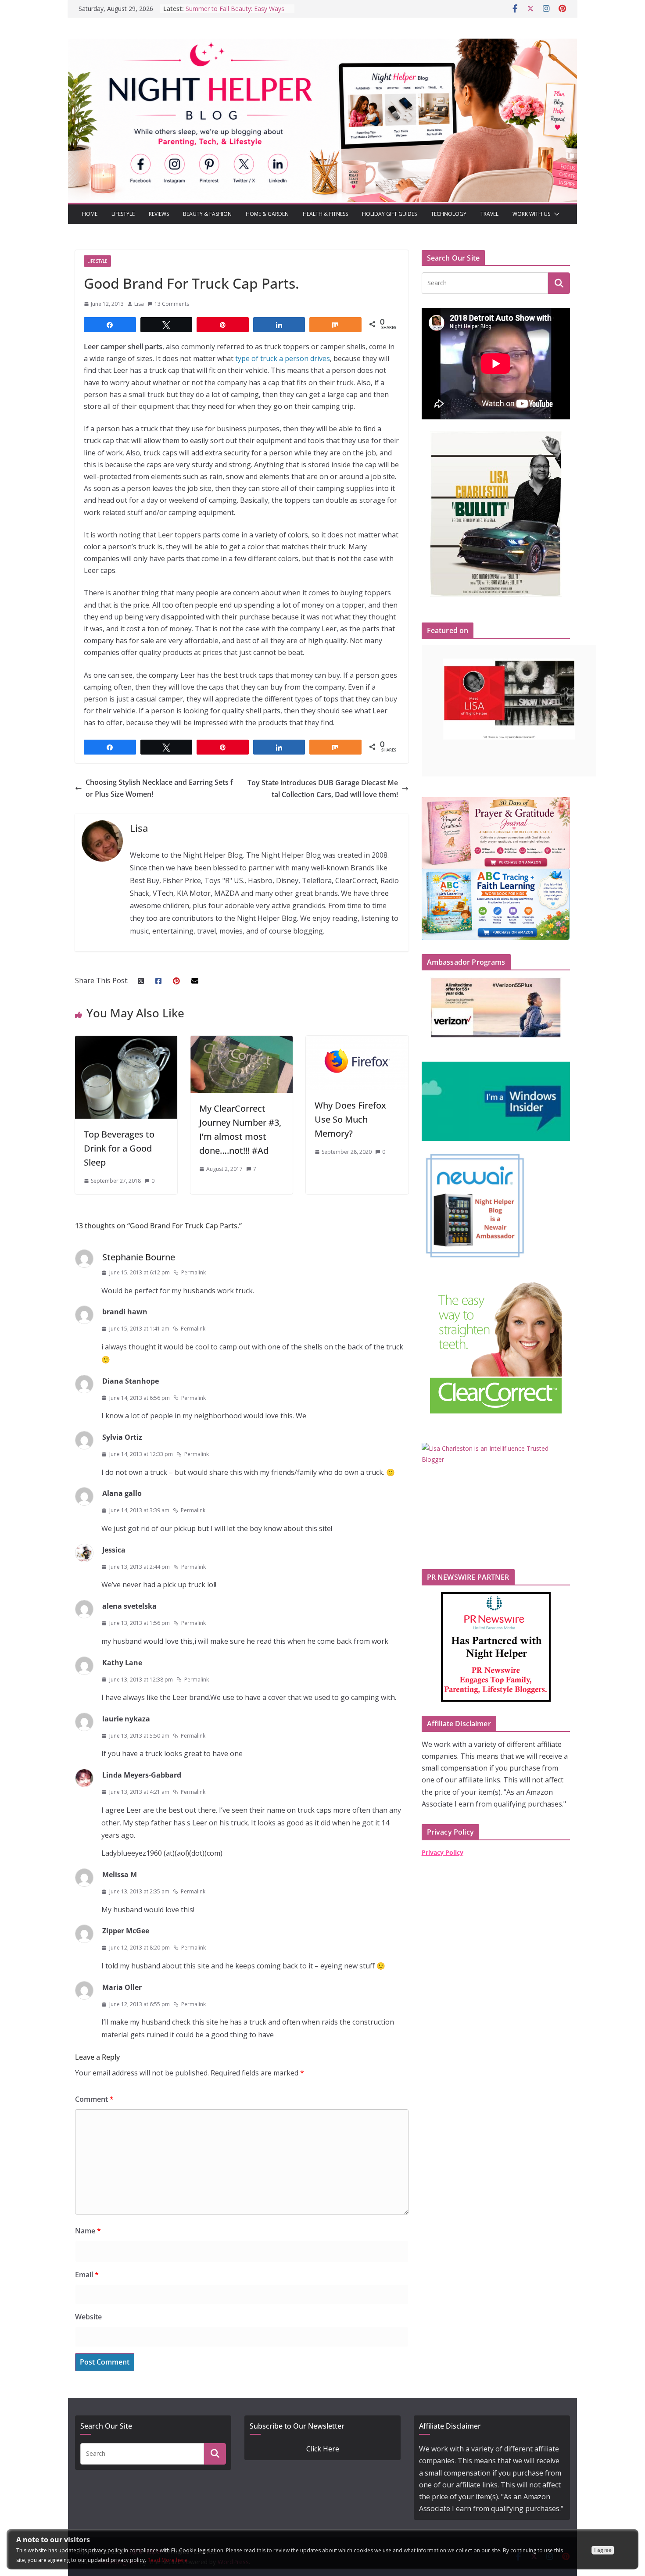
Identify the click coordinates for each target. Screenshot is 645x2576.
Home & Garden (267, 214)
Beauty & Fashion (207, 214)
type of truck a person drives (282, 358)
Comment (94, 2099)
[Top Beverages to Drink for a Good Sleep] (126, 1041)
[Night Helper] (322, 44)
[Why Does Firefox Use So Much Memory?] (357, 1041)
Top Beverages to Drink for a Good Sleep (119, 1148)
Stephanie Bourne (139, 1257)
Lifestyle (123, 214)
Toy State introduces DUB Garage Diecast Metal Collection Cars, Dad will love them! (323, 789)
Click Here (323, 2449)
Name (88, 2231)
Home (90, 214)
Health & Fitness (325, 214)
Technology (449, 214)
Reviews (159, 214)
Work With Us (531, 214)
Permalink (193, 1272)
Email (87, 2275)
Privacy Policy (443, 1852)
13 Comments (172, 304)
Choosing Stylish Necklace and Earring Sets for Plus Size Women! (159, 788)
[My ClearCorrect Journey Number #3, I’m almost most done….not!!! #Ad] (242, 1041)
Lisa (139, 304)
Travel (489, 214)
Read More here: (168, 2560)
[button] (555, 214)
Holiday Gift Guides (389, 214)
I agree (603, 2550)
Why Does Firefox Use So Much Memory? (350, 1119)
